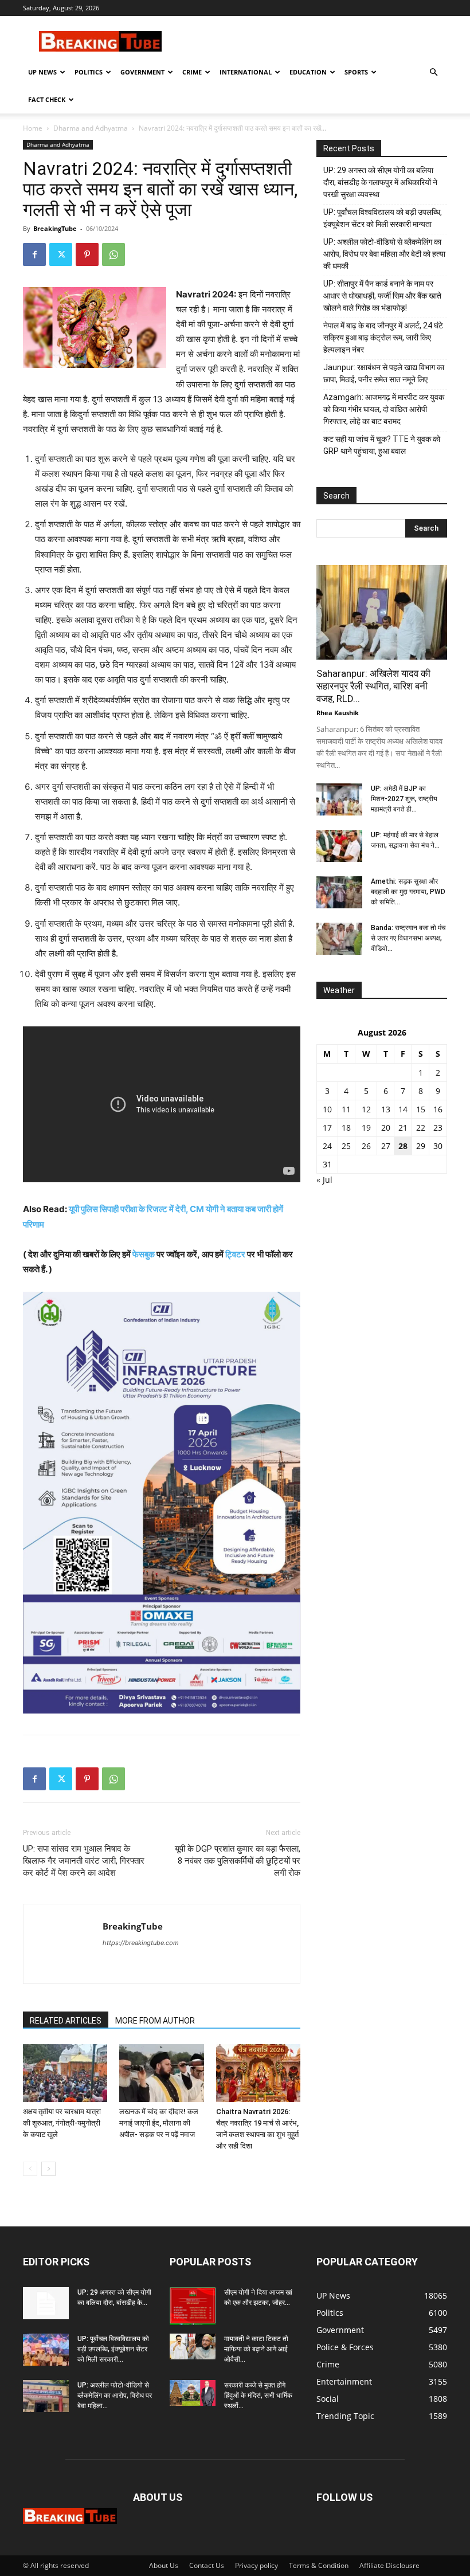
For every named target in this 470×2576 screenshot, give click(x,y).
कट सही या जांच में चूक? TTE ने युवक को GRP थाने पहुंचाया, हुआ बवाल (382, 445)
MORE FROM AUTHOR (155, 2021)
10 (327, 1109)
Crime (192, 72)
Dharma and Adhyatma (91, 128)
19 (366, 1128)
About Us (164, 2565)
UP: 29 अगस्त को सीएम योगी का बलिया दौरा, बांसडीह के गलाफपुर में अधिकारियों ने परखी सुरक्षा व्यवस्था (380, 182)
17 (327, 1128)
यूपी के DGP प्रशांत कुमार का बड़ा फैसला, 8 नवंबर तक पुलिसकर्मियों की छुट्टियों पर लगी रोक (238, 1861)
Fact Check (47, 99)
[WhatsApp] (113, 254)
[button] (433, 72)
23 (438, 1128)
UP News (42, 72)
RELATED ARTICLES (66, 2021)
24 (327, 1146)
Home (33, 128)
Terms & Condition (319, 2565)
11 (346, 1109)
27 (386, 1146)
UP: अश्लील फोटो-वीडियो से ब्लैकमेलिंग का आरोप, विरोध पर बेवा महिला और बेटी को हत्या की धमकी (384, 254)
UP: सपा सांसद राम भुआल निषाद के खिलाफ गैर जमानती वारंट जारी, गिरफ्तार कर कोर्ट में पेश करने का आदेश (84, 1861)
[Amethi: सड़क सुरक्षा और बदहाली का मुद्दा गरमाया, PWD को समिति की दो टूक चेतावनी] (339, 892)
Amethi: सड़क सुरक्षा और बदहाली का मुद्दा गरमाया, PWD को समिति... (408, 892)
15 (421, 1109)
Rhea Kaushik (338, 713)
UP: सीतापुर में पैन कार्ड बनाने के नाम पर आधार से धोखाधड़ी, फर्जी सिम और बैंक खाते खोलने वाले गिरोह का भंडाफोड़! (382, 296)
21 (403, 1128)
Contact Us (207, 2565)
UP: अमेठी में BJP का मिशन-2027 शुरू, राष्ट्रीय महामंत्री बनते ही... (404, 799)
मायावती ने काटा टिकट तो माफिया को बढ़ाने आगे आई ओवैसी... (256, 2349)
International (246, 72)
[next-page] (48, 2169)
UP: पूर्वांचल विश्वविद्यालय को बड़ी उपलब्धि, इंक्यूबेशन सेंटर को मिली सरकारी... (113, 2349)
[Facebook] (34, 254)
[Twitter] (61, 254)
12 (366, 1109)
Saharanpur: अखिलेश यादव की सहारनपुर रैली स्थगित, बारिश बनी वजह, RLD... (373, 686)
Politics (89, 72)
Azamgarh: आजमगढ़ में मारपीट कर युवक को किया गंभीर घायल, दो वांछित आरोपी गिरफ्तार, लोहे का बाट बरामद (384, 409)
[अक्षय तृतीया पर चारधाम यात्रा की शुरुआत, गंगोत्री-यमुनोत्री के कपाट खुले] (65, 2073)
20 (386, 1128)
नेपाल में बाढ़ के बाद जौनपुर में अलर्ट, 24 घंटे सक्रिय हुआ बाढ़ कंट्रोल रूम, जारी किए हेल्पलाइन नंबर (383, 338)
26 (366, 1146)
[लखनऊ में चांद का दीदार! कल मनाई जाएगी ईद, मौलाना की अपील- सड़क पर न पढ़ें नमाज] (161, 2073)
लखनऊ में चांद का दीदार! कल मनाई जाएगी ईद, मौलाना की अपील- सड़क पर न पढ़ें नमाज (159, 2123)
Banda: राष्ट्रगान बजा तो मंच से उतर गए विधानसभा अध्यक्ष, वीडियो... (408, 938)
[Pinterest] (87, 254)
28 (403, 1146)
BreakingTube (55, 228)
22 (421, 1128)
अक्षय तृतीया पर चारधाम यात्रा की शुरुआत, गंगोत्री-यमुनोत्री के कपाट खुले (62, 2123)
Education (308, 72)
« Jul (324, 1180)
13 (386, 1109)
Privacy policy (256, 2565)
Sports (356, 72)
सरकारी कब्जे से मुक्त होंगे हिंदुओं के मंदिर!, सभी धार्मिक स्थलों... (258, 2395)
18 (346, 1128)
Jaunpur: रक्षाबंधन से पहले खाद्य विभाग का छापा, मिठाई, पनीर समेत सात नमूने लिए (384, 373)
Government (142, 72)
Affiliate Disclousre (389, 2565)
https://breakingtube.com (141, 1943)
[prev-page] (30, 2169)
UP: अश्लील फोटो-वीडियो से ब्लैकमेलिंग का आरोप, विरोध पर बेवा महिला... (115, 2395)
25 (346, 1146)
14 (403, 1109)
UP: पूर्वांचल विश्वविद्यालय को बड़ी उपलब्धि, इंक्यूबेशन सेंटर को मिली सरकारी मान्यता (383, 218)
